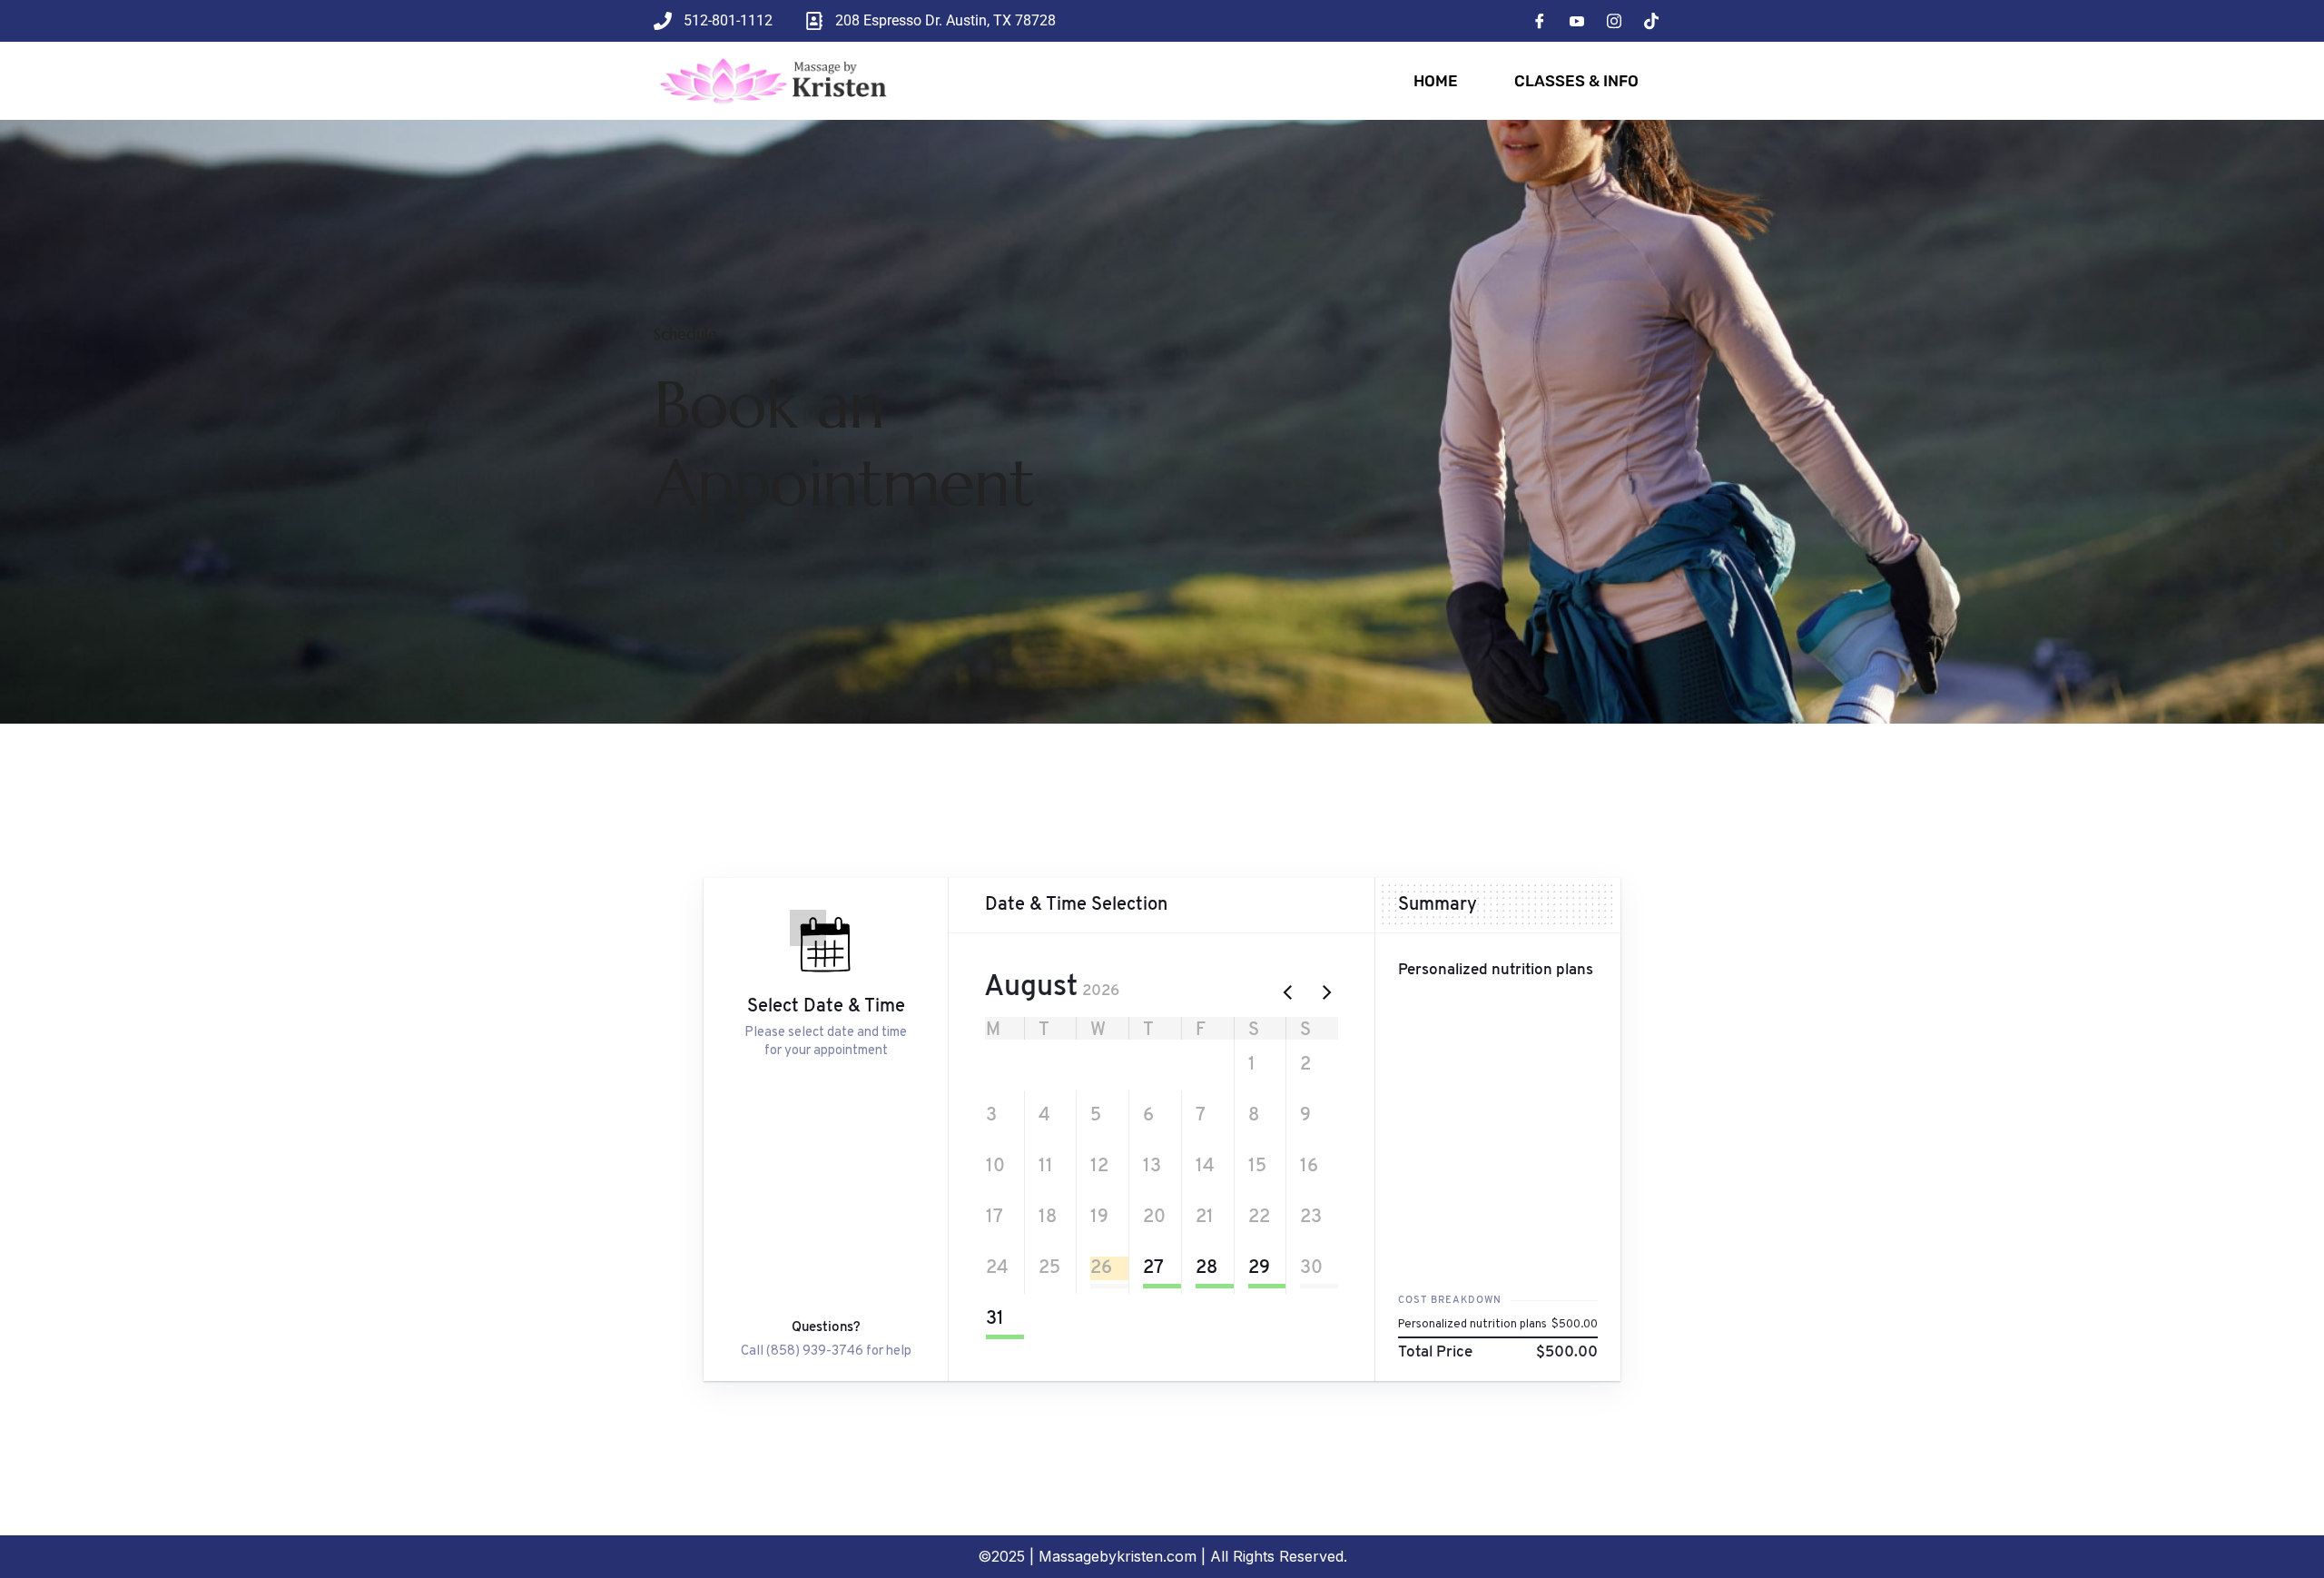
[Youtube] (1577, 21)
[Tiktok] (1651, 21)
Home (1436, 81)
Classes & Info (1576, 81)
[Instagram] (1614, 21)
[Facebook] (1540, 21)
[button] (998, 1065)
